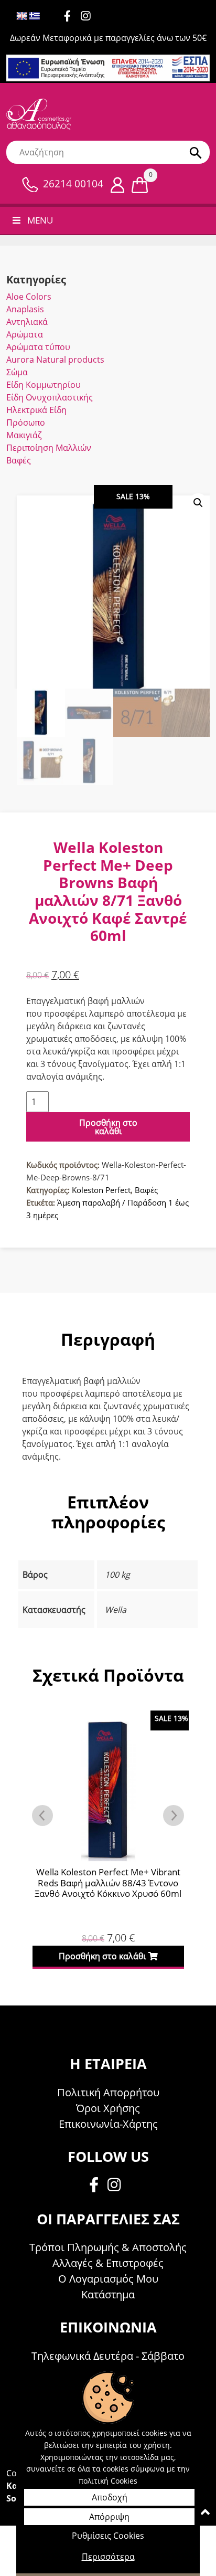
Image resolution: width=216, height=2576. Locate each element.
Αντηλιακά (27, 322)
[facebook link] (97, 2186)
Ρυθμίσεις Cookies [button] (108, 2536)
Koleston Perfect (101, 1190)
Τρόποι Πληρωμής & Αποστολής (108, 2247)
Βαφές (19, 460)
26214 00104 (73, 184)
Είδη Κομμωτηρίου (44, 385)
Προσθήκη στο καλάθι (108, 1127)
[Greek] (35, 17)
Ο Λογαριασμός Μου (108, 2279)
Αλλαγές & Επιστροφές (108, 2263)
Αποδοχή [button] (110, 2497)
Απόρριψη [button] (109, 2517)
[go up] (205, 2514)
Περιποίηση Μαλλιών (49, 448)
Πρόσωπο (26, 423)
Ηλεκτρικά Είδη (36, 410)
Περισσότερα (108, 2557)
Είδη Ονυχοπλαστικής (50, 397)
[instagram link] (89, 17)
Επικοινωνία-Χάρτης (108, 2124)
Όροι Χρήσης (108, 2108)
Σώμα (17, 372)
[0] (140, 184)
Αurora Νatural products (55, 360)
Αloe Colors (29, 297)
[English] (22, 17)
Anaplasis (25, 309)
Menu (40, 220)
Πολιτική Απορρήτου (108, 2092)
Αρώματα (25, 334)
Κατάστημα (108, 2294)
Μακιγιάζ (24, 435)
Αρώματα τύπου (38, 347)
